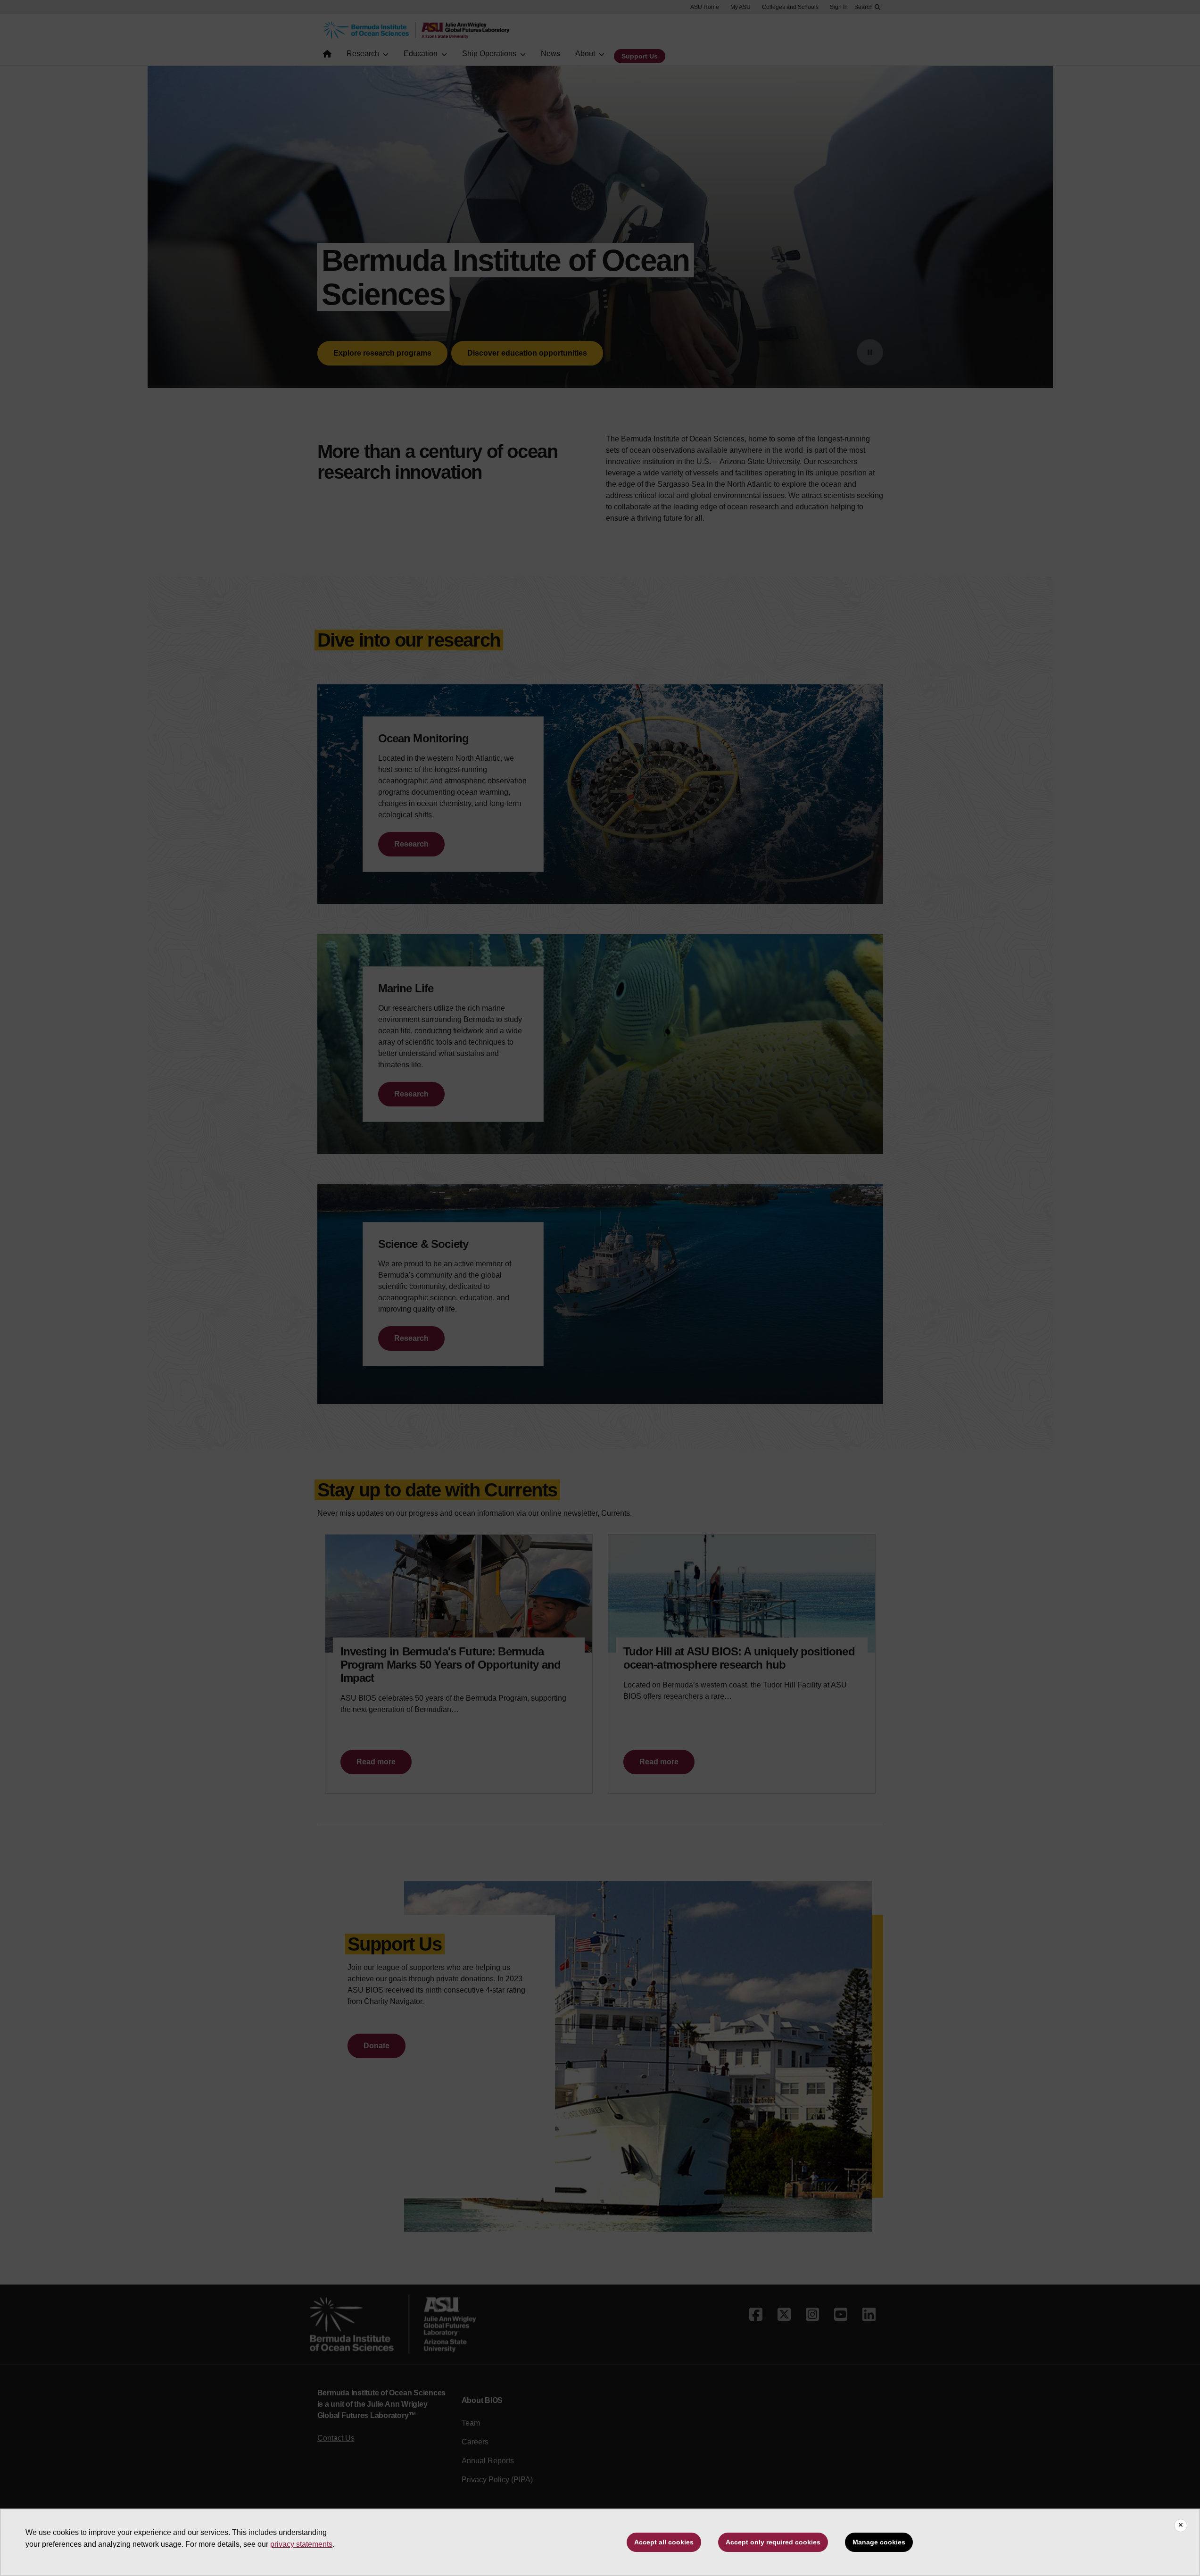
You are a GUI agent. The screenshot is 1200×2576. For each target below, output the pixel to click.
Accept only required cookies (773, 2542)
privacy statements (301, 2544)
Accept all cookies (664, 2542)
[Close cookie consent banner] (1181, 2526)
